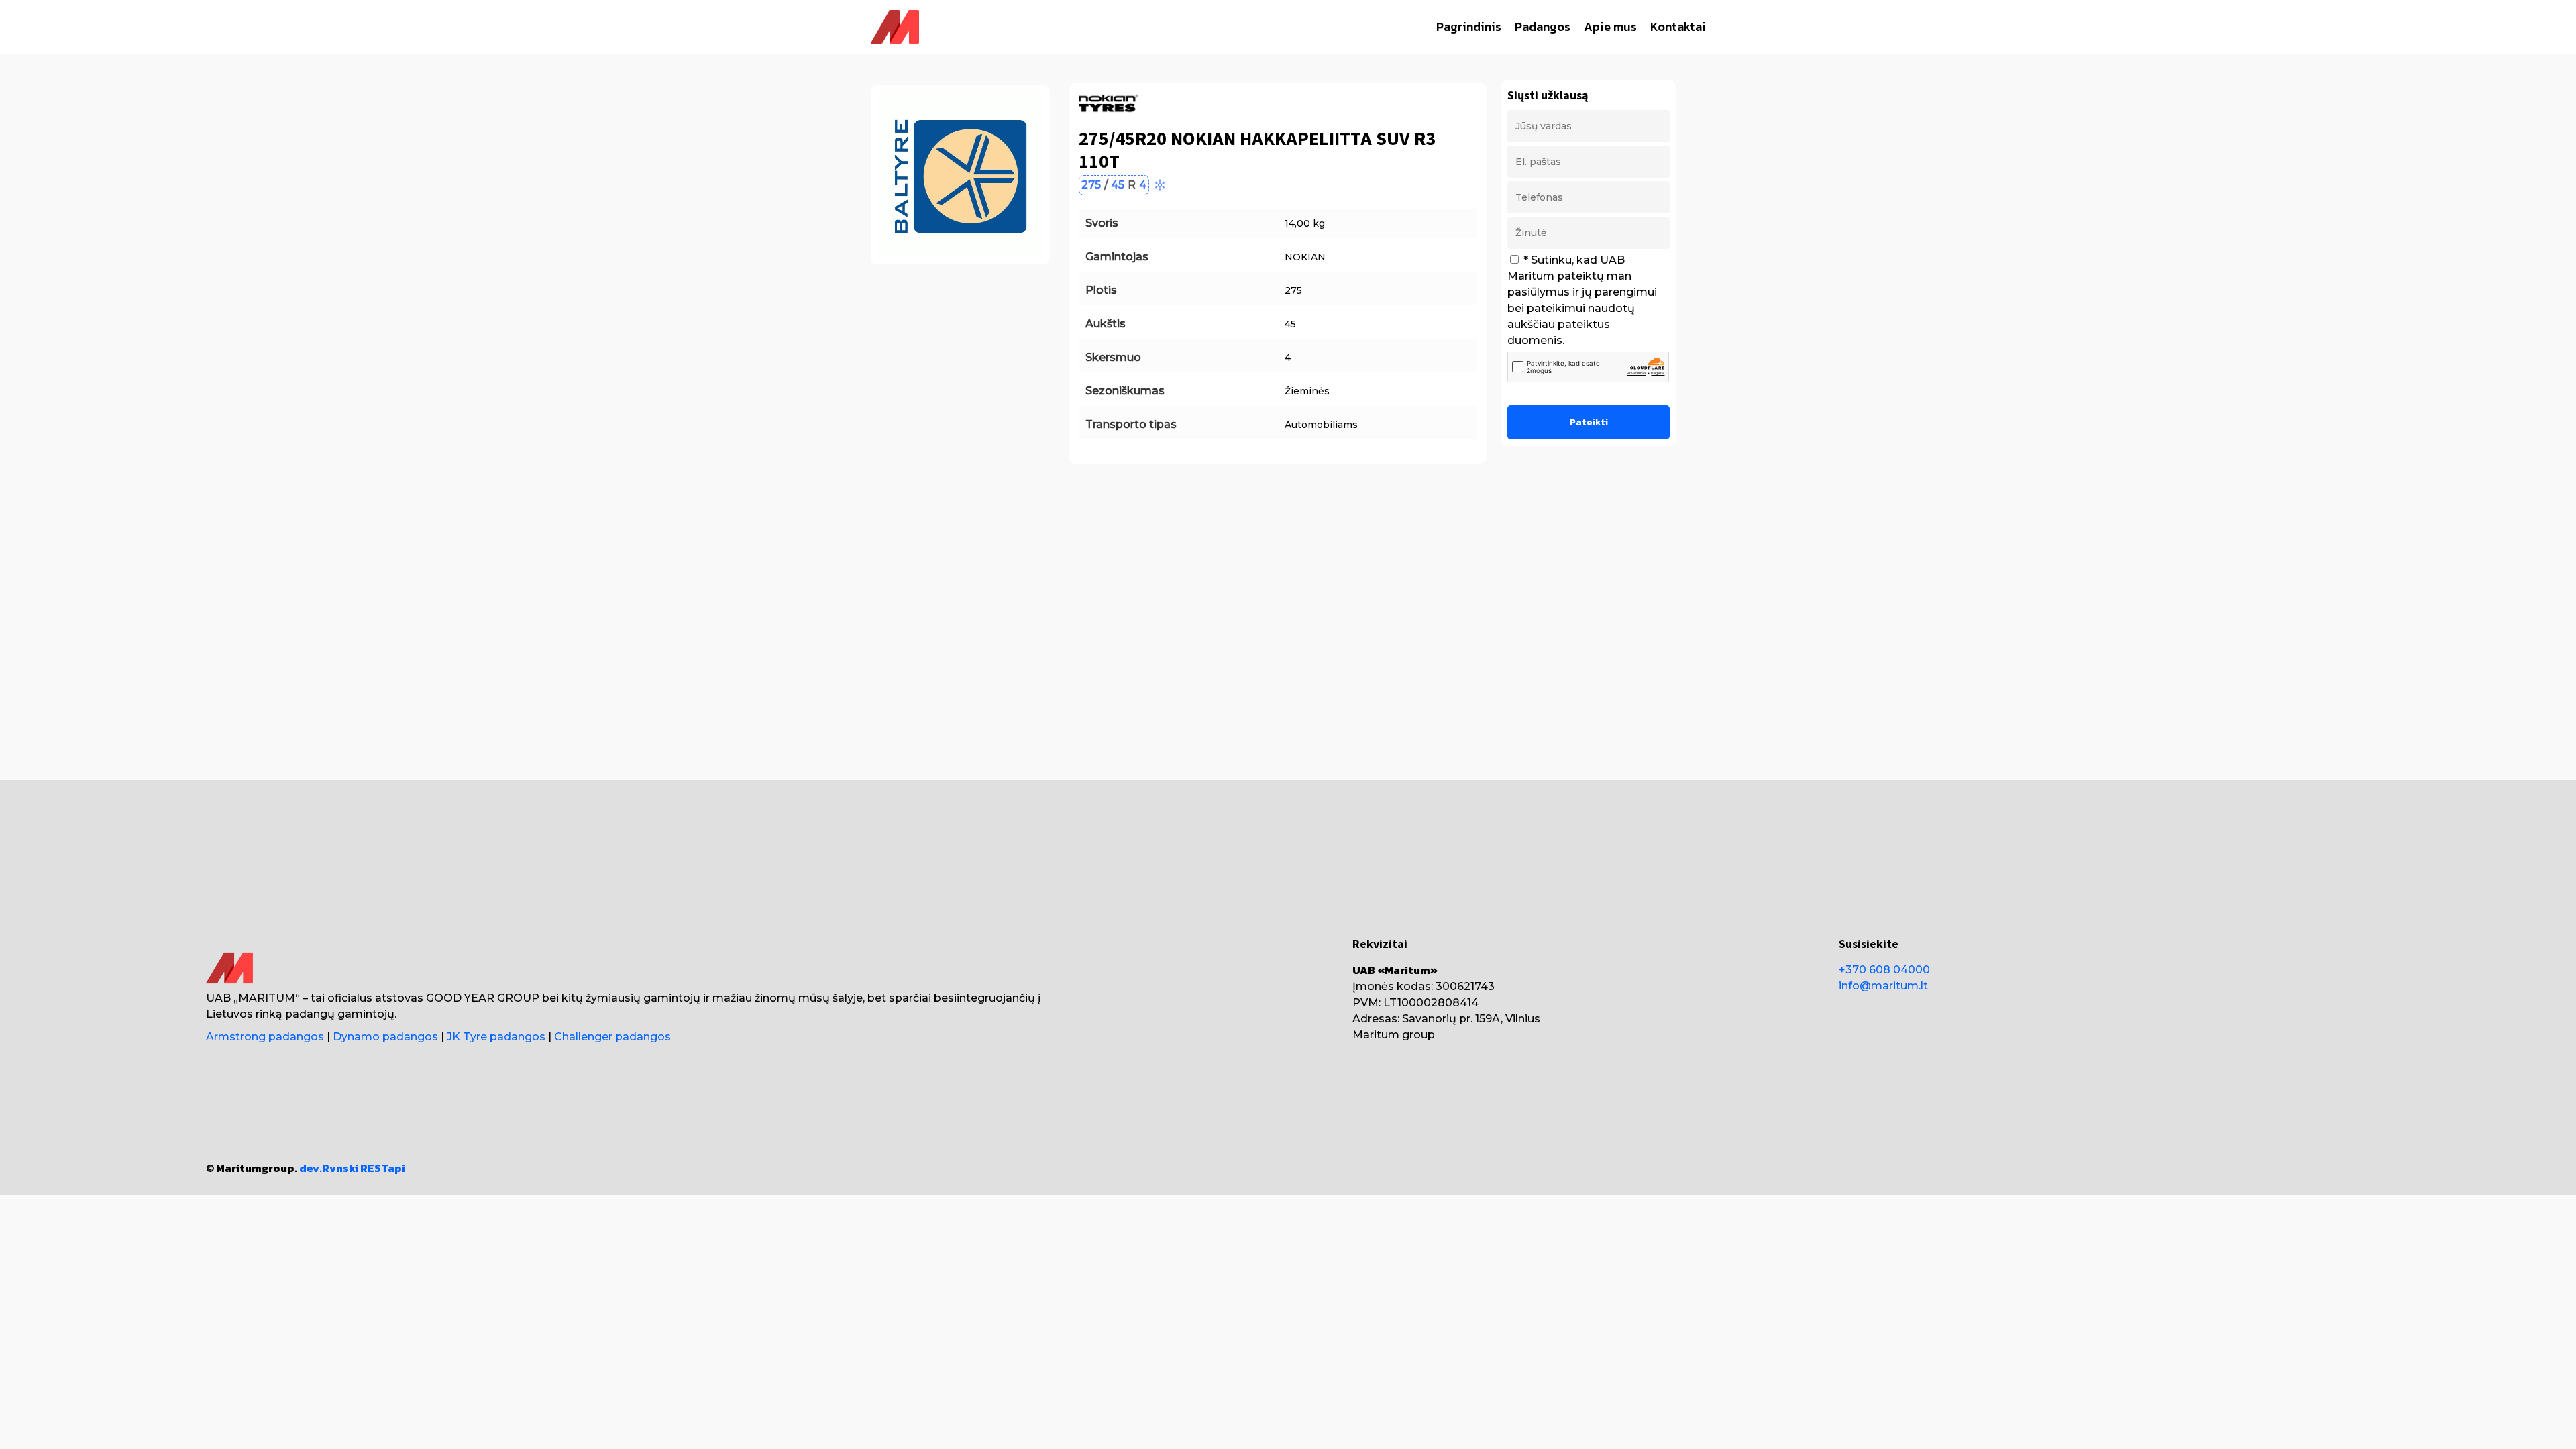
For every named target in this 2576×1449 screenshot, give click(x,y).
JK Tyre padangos (496, 1037)
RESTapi (383, 1168)
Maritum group (1394, 1035)
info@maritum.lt (1883, 986)
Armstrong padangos (265, 1037)
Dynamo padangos (385, 1037)
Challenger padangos (612, 1037)
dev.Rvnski (329, 1168)
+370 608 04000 (1884, 970)
